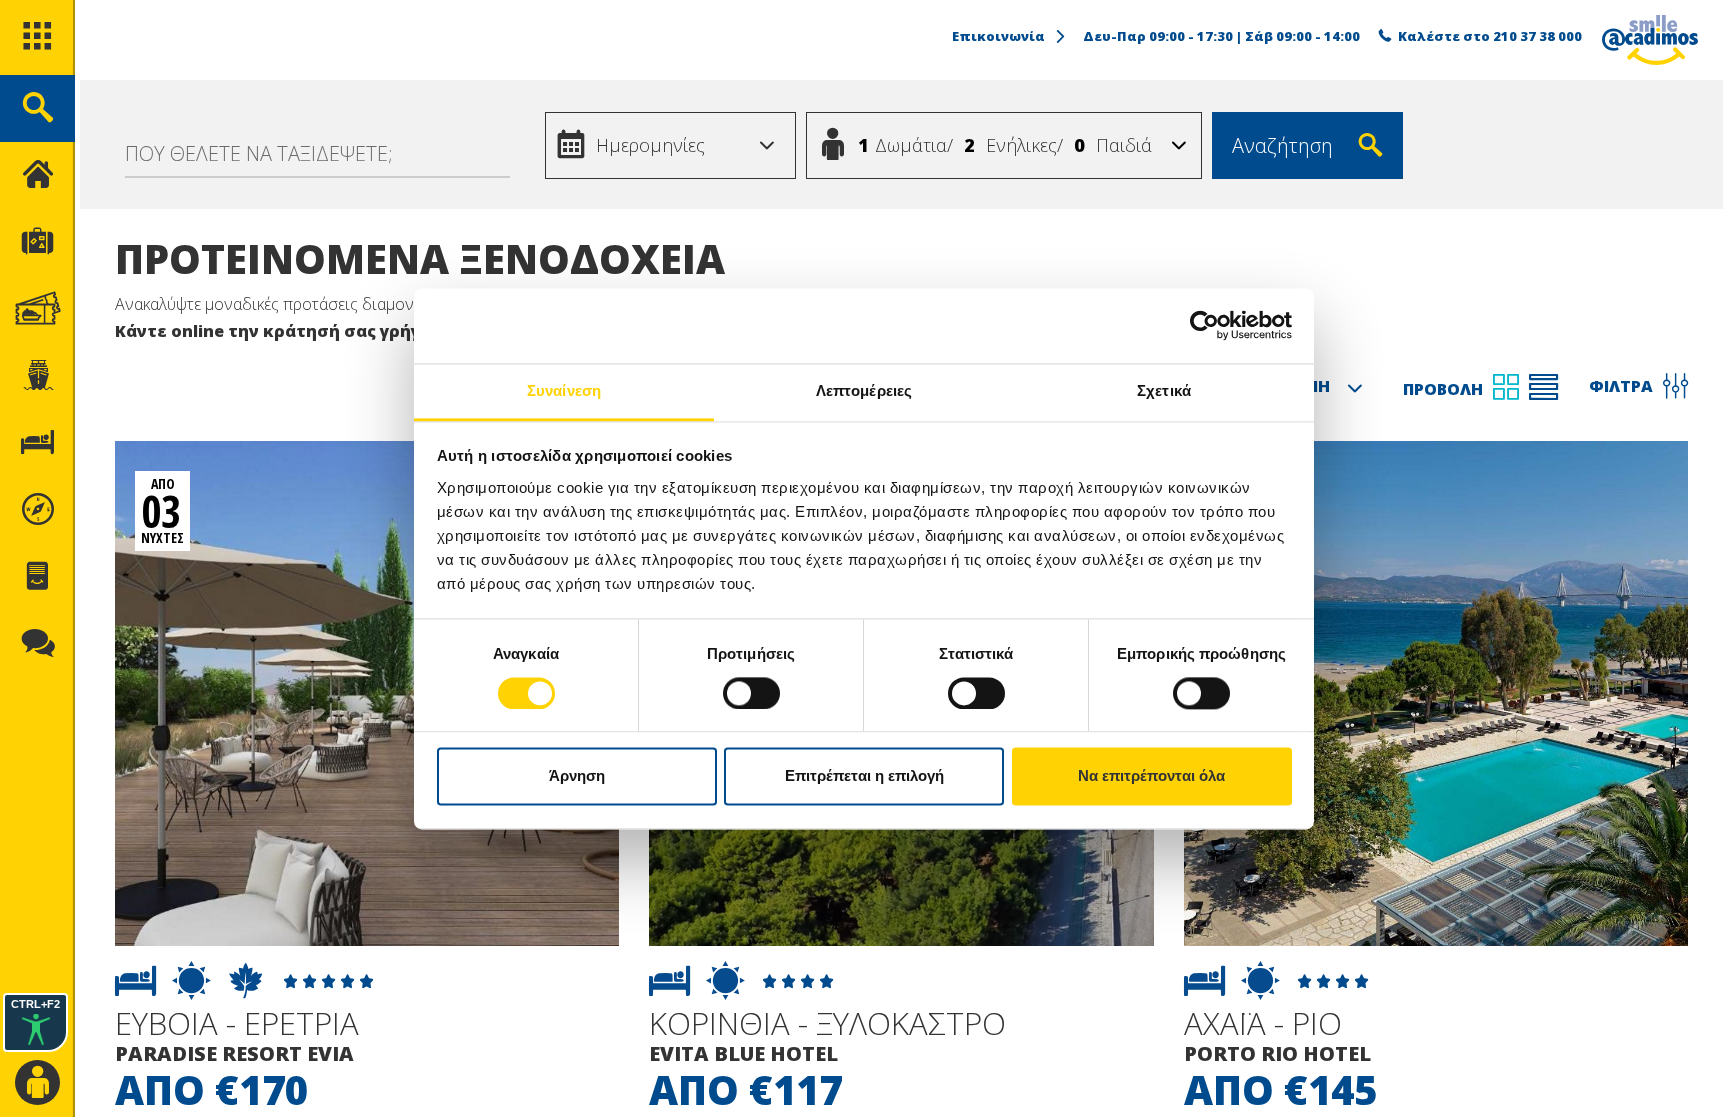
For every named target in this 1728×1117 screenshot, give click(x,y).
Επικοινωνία (998, 36)
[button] (767, 146)
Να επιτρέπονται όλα (1151, 776)
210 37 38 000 (1537, 36)
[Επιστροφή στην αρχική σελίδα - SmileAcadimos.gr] (1650, 40)
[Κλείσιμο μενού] (37, 175)
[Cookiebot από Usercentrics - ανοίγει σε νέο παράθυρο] (1204, 325)
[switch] (751, 693)
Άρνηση (577, 776)
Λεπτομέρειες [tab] (864, 390)
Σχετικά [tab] (1164, 390)
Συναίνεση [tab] (564, 390)
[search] (37, 108)
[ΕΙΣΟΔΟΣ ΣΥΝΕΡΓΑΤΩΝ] (37, 1083)
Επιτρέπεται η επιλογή (864, 776)
